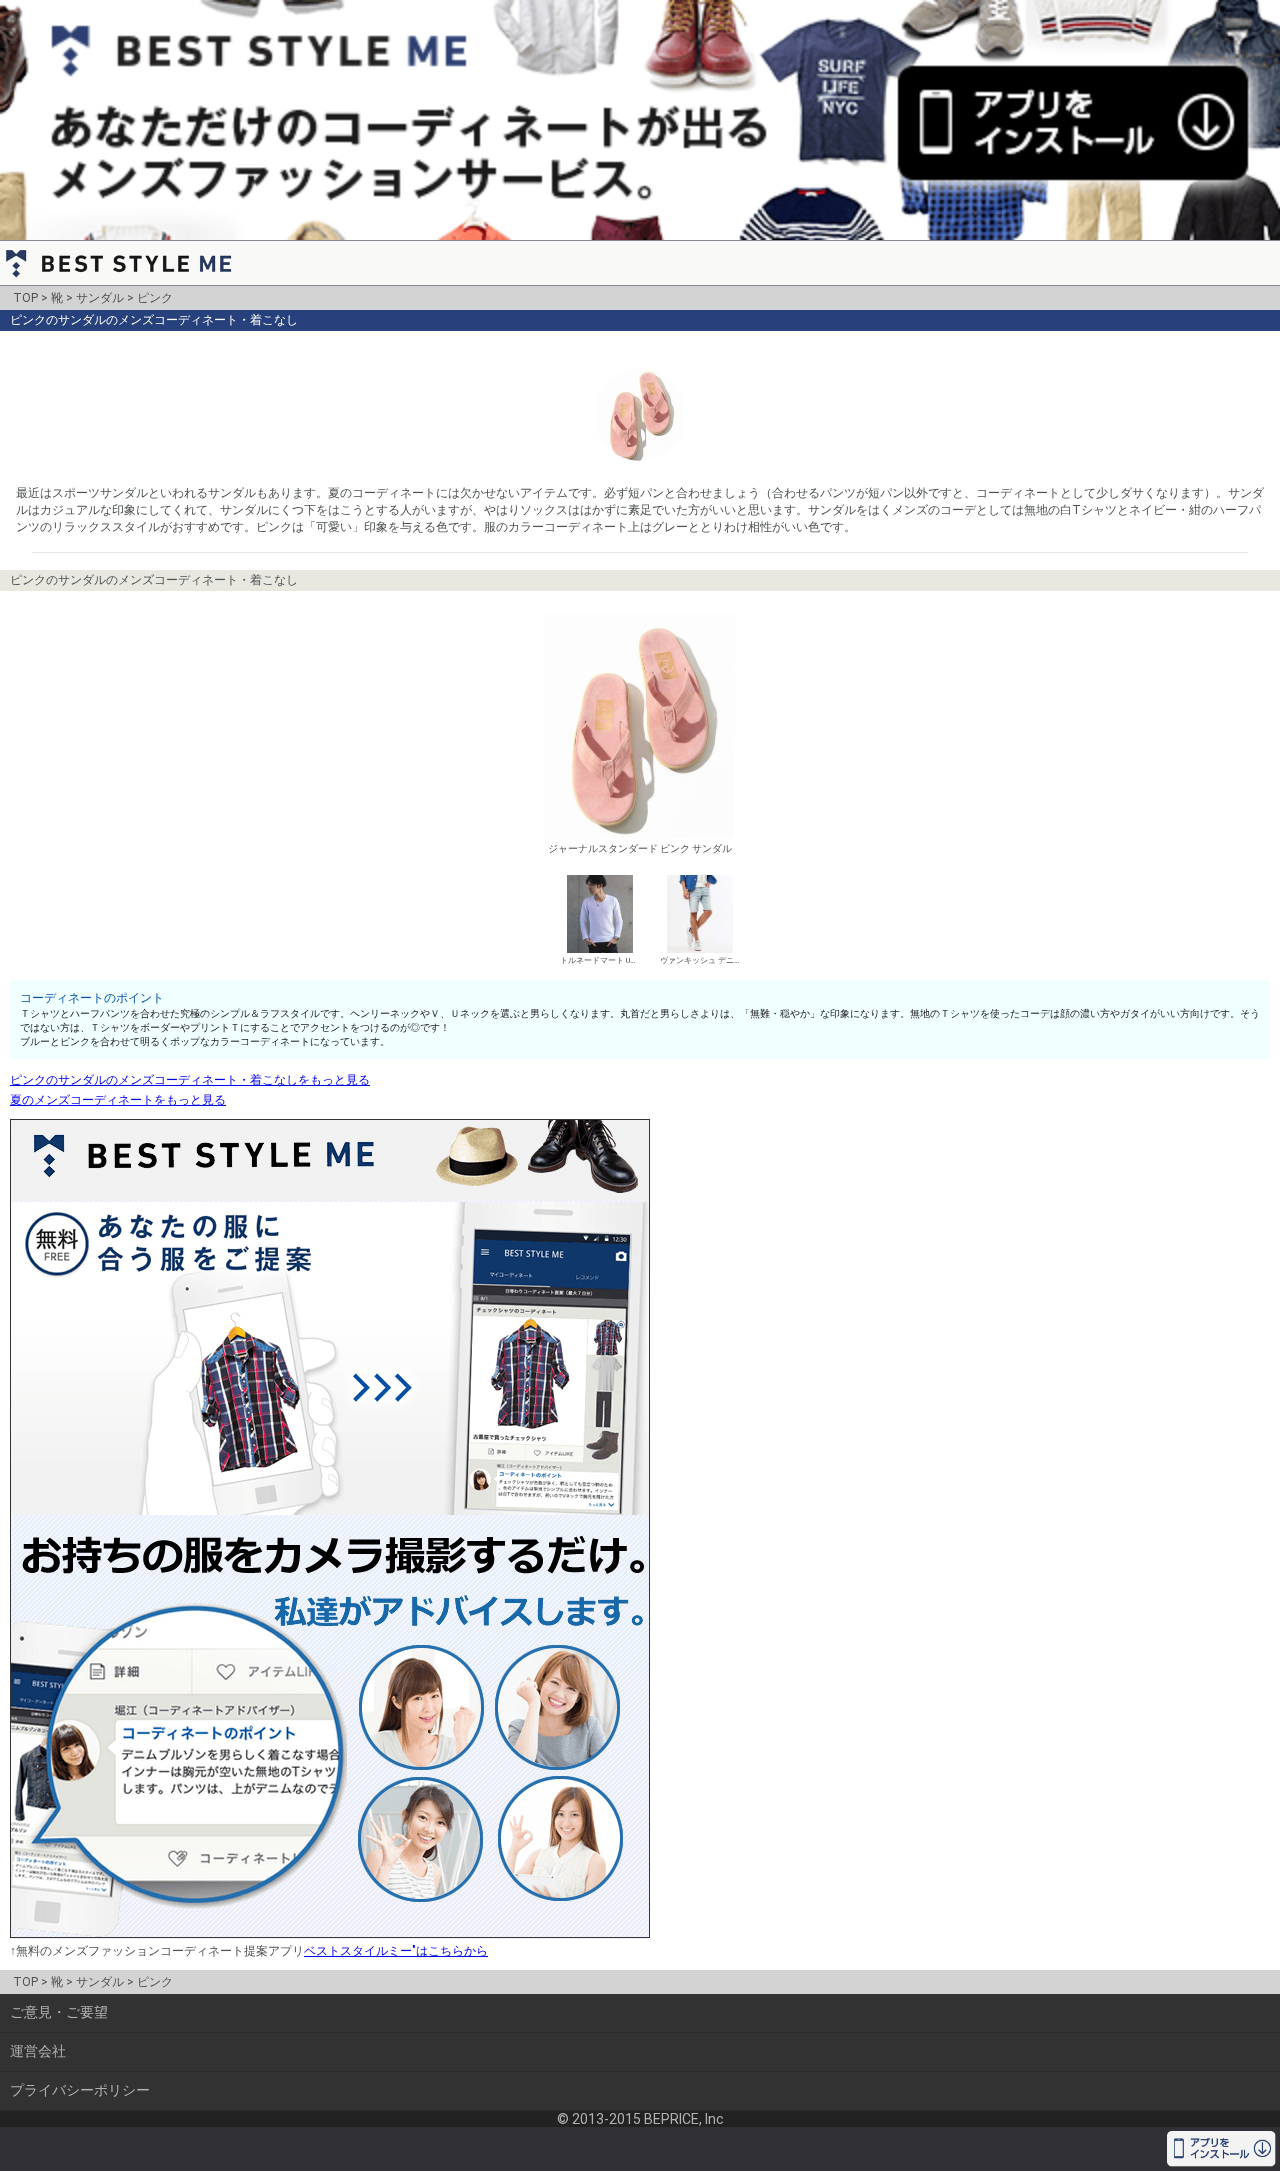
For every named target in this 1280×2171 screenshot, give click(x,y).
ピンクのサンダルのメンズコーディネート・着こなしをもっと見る (190, 1080)
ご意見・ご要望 (59, 2012)
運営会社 (38, 2051)
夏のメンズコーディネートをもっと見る (118, 1100)
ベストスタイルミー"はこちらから (396, 1951)
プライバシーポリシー (80, 2090)
